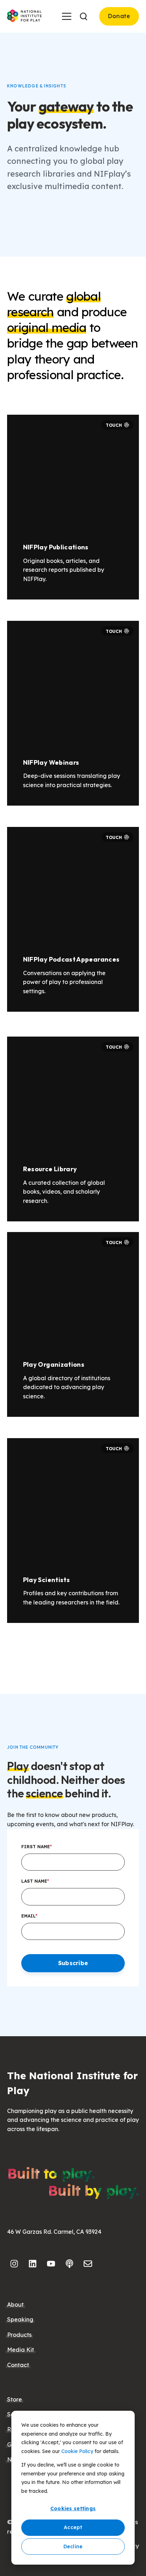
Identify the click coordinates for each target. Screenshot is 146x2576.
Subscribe (73, 1963)
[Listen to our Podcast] (69, 2264)
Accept (73, 2527)
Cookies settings (73, 2508)
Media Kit (21, 2350)
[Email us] (88, 2264)
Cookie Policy (77, 2451)
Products (19, 2335)
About (15, 2305)
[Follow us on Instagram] (14, 2264)
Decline (73, 2547)
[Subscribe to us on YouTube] (51, 2264)
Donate (119, 16)
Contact (18, 2365)
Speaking (20, 2319)
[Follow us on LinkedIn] (33, 2264)
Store (15, 2399)
